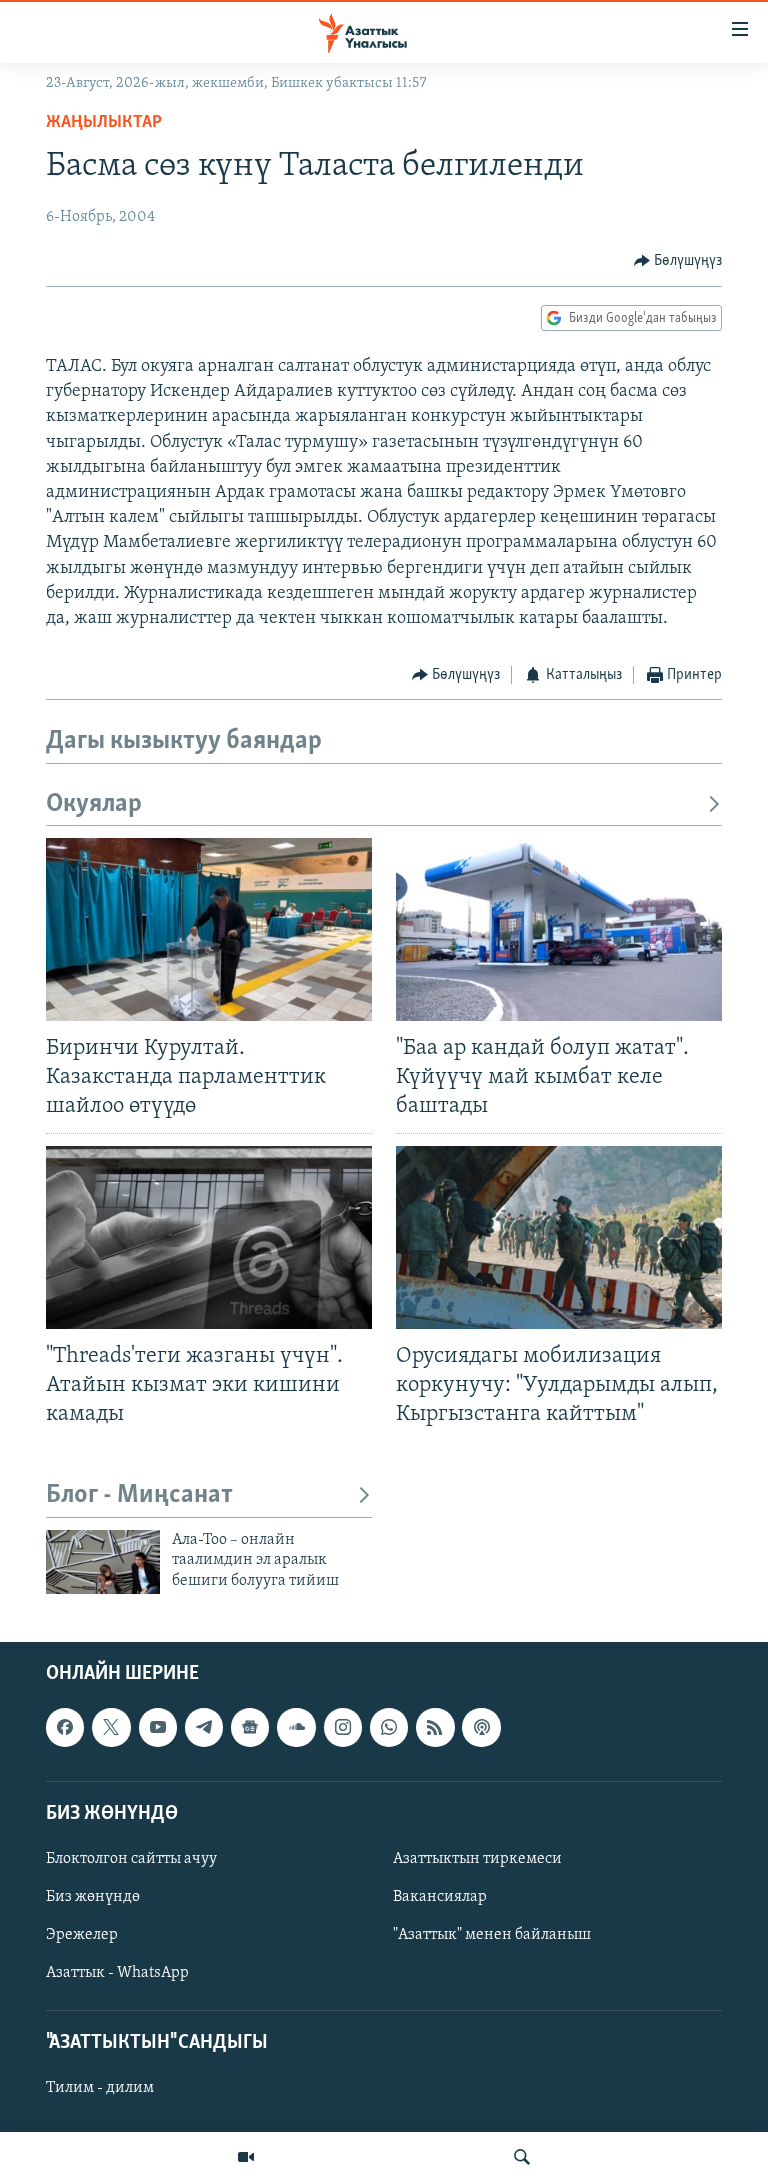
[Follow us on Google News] (250, 1727)
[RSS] (435, 1727)
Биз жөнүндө (93, 1897)
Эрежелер (82, 1935)
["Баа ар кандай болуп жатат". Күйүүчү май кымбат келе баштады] (559, 929)
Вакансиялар (440, 1897)
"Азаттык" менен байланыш (492, 1935)
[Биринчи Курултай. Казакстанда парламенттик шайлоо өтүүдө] (209, 929)
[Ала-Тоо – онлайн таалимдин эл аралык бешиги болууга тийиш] (103, 1562)
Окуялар (94, 804)
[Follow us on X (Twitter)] (111, 1727)
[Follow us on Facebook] (65, 1727)
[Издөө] (522, 2157)
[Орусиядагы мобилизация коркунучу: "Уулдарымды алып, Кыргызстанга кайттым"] (559, 1237)
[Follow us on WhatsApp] (389, 1727)
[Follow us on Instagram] (343, 1727)
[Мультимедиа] (246, 2157)
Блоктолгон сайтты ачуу (131, 1859)
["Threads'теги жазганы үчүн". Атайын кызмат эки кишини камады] (209, 1237)
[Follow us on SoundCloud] (296, 1727)
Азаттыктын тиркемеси (477, 1859)
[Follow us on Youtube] (158, 1727)
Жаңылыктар (104, 123)
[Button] (678, 261)
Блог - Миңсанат (139, 1495)
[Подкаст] (481, 1727)
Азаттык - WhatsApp (117, 1973)
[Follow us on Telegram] (204, 1727)
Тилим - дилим (100, 2088)
